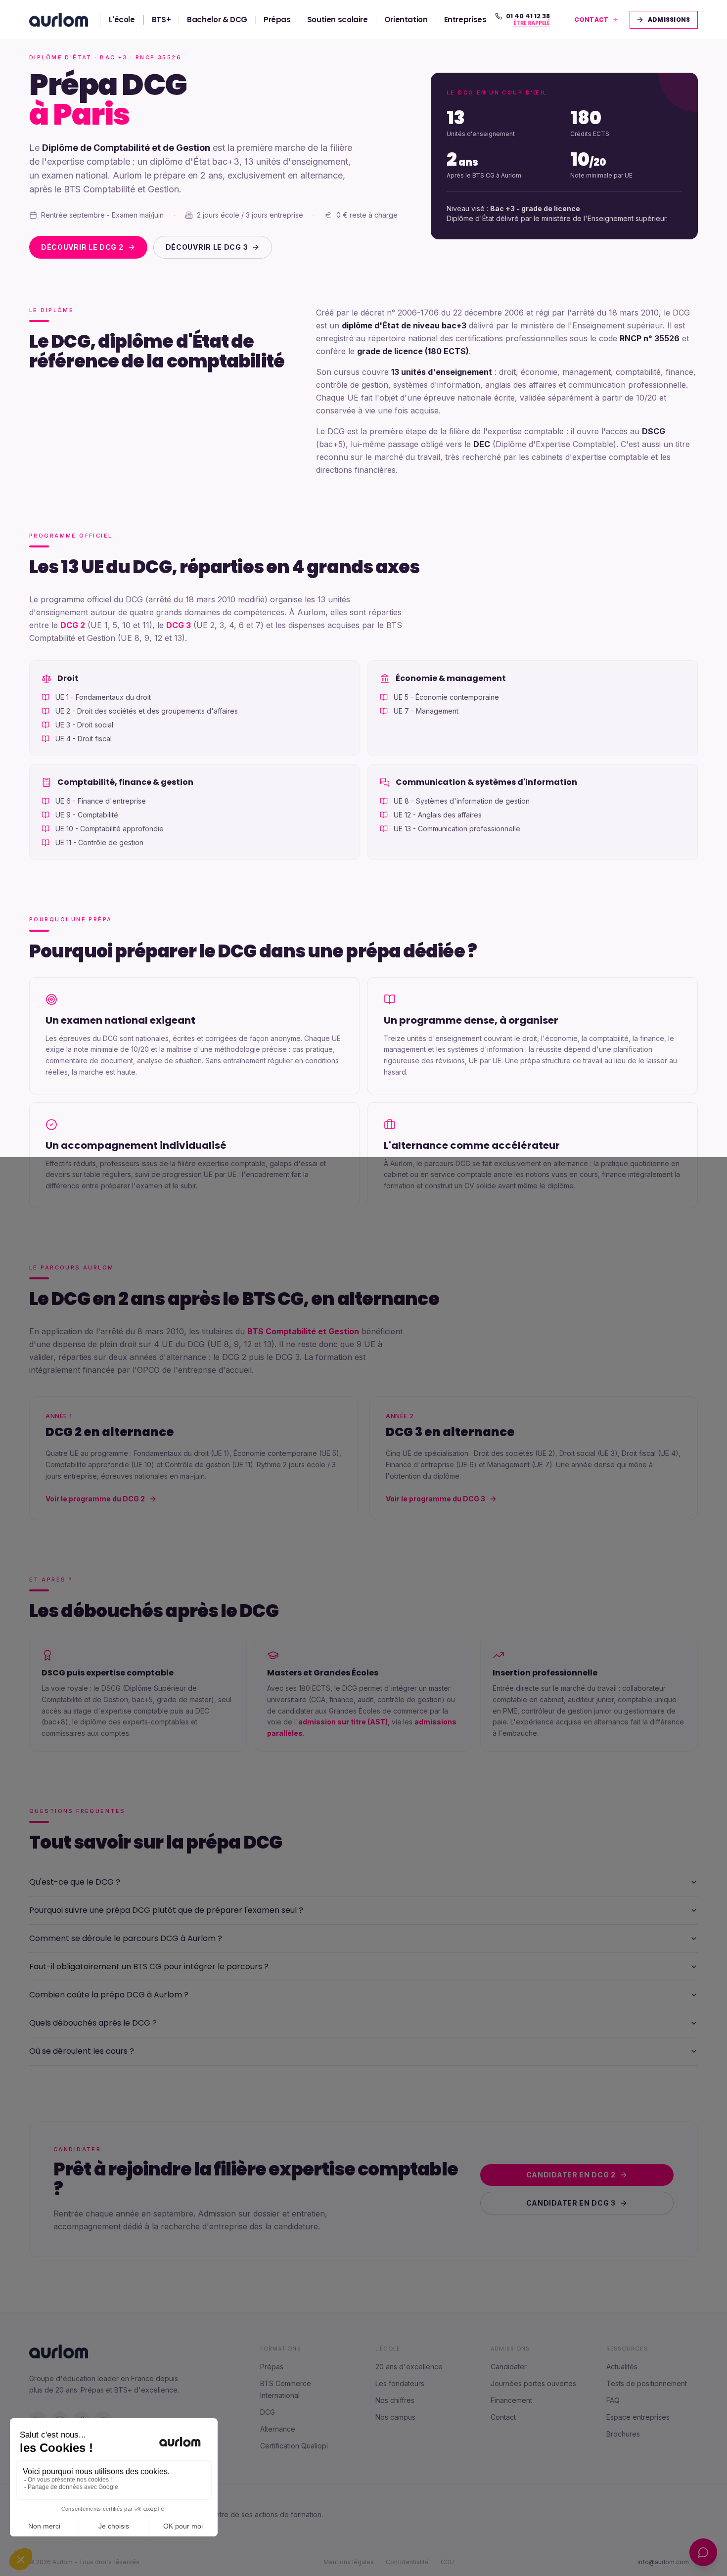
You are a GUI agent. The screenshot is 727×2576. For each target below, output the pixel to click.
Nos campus (395, 2417)
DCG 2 (73, 625)
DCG (268, 2412)
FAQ (613, 2400)
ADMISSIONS (670, 20)
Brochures (623, 2434)
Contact (503, 2417)
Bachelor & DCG (217, 20)
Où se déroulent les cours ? (82, 2051)
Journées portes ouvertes (533, 2383)
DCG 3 (179, 625)
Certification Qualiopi (294, 2446)
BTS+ (161, 20)
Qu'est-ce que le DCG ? (75, 1882)
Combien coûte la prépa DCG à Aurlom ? (109, 1995)
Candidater (509, 2367)
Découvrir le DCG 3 (207, 247)
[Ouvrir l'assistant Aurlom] (703, 2552)
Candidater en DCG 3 (571, 2203)
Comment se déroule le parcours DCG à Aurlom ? (126, 1938)
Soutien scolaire (338, 20)
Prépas (277, 20)
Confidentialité (407, 2562)
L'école (122, 20)
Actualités (622, 2367)
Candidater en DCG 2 (571, 2175)
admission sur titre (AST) (343, 1722)
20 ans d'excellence (409, 2367)
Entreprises (465, 20)
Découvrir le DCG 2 (82, 247)
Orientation (406, 20)
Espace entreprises (638, 2417)
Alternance (278, 2429)
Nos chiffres (395, 2400)
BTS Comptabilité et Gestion (303, 1331)
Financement (511, 2400)
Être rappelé (531, 24)
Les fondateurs (400, 2383)
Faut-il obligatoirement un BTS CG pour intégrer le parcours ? (149, 1966)
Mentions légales (349, 2562)
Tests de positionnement (647, 2383)
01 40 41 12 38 (528, 16)
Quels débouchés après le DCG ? (93, 2023)
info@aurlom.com (663, 2562)
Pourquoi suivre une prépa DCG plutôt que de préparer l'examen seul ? (166, 1910)
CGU (447, 2562)
